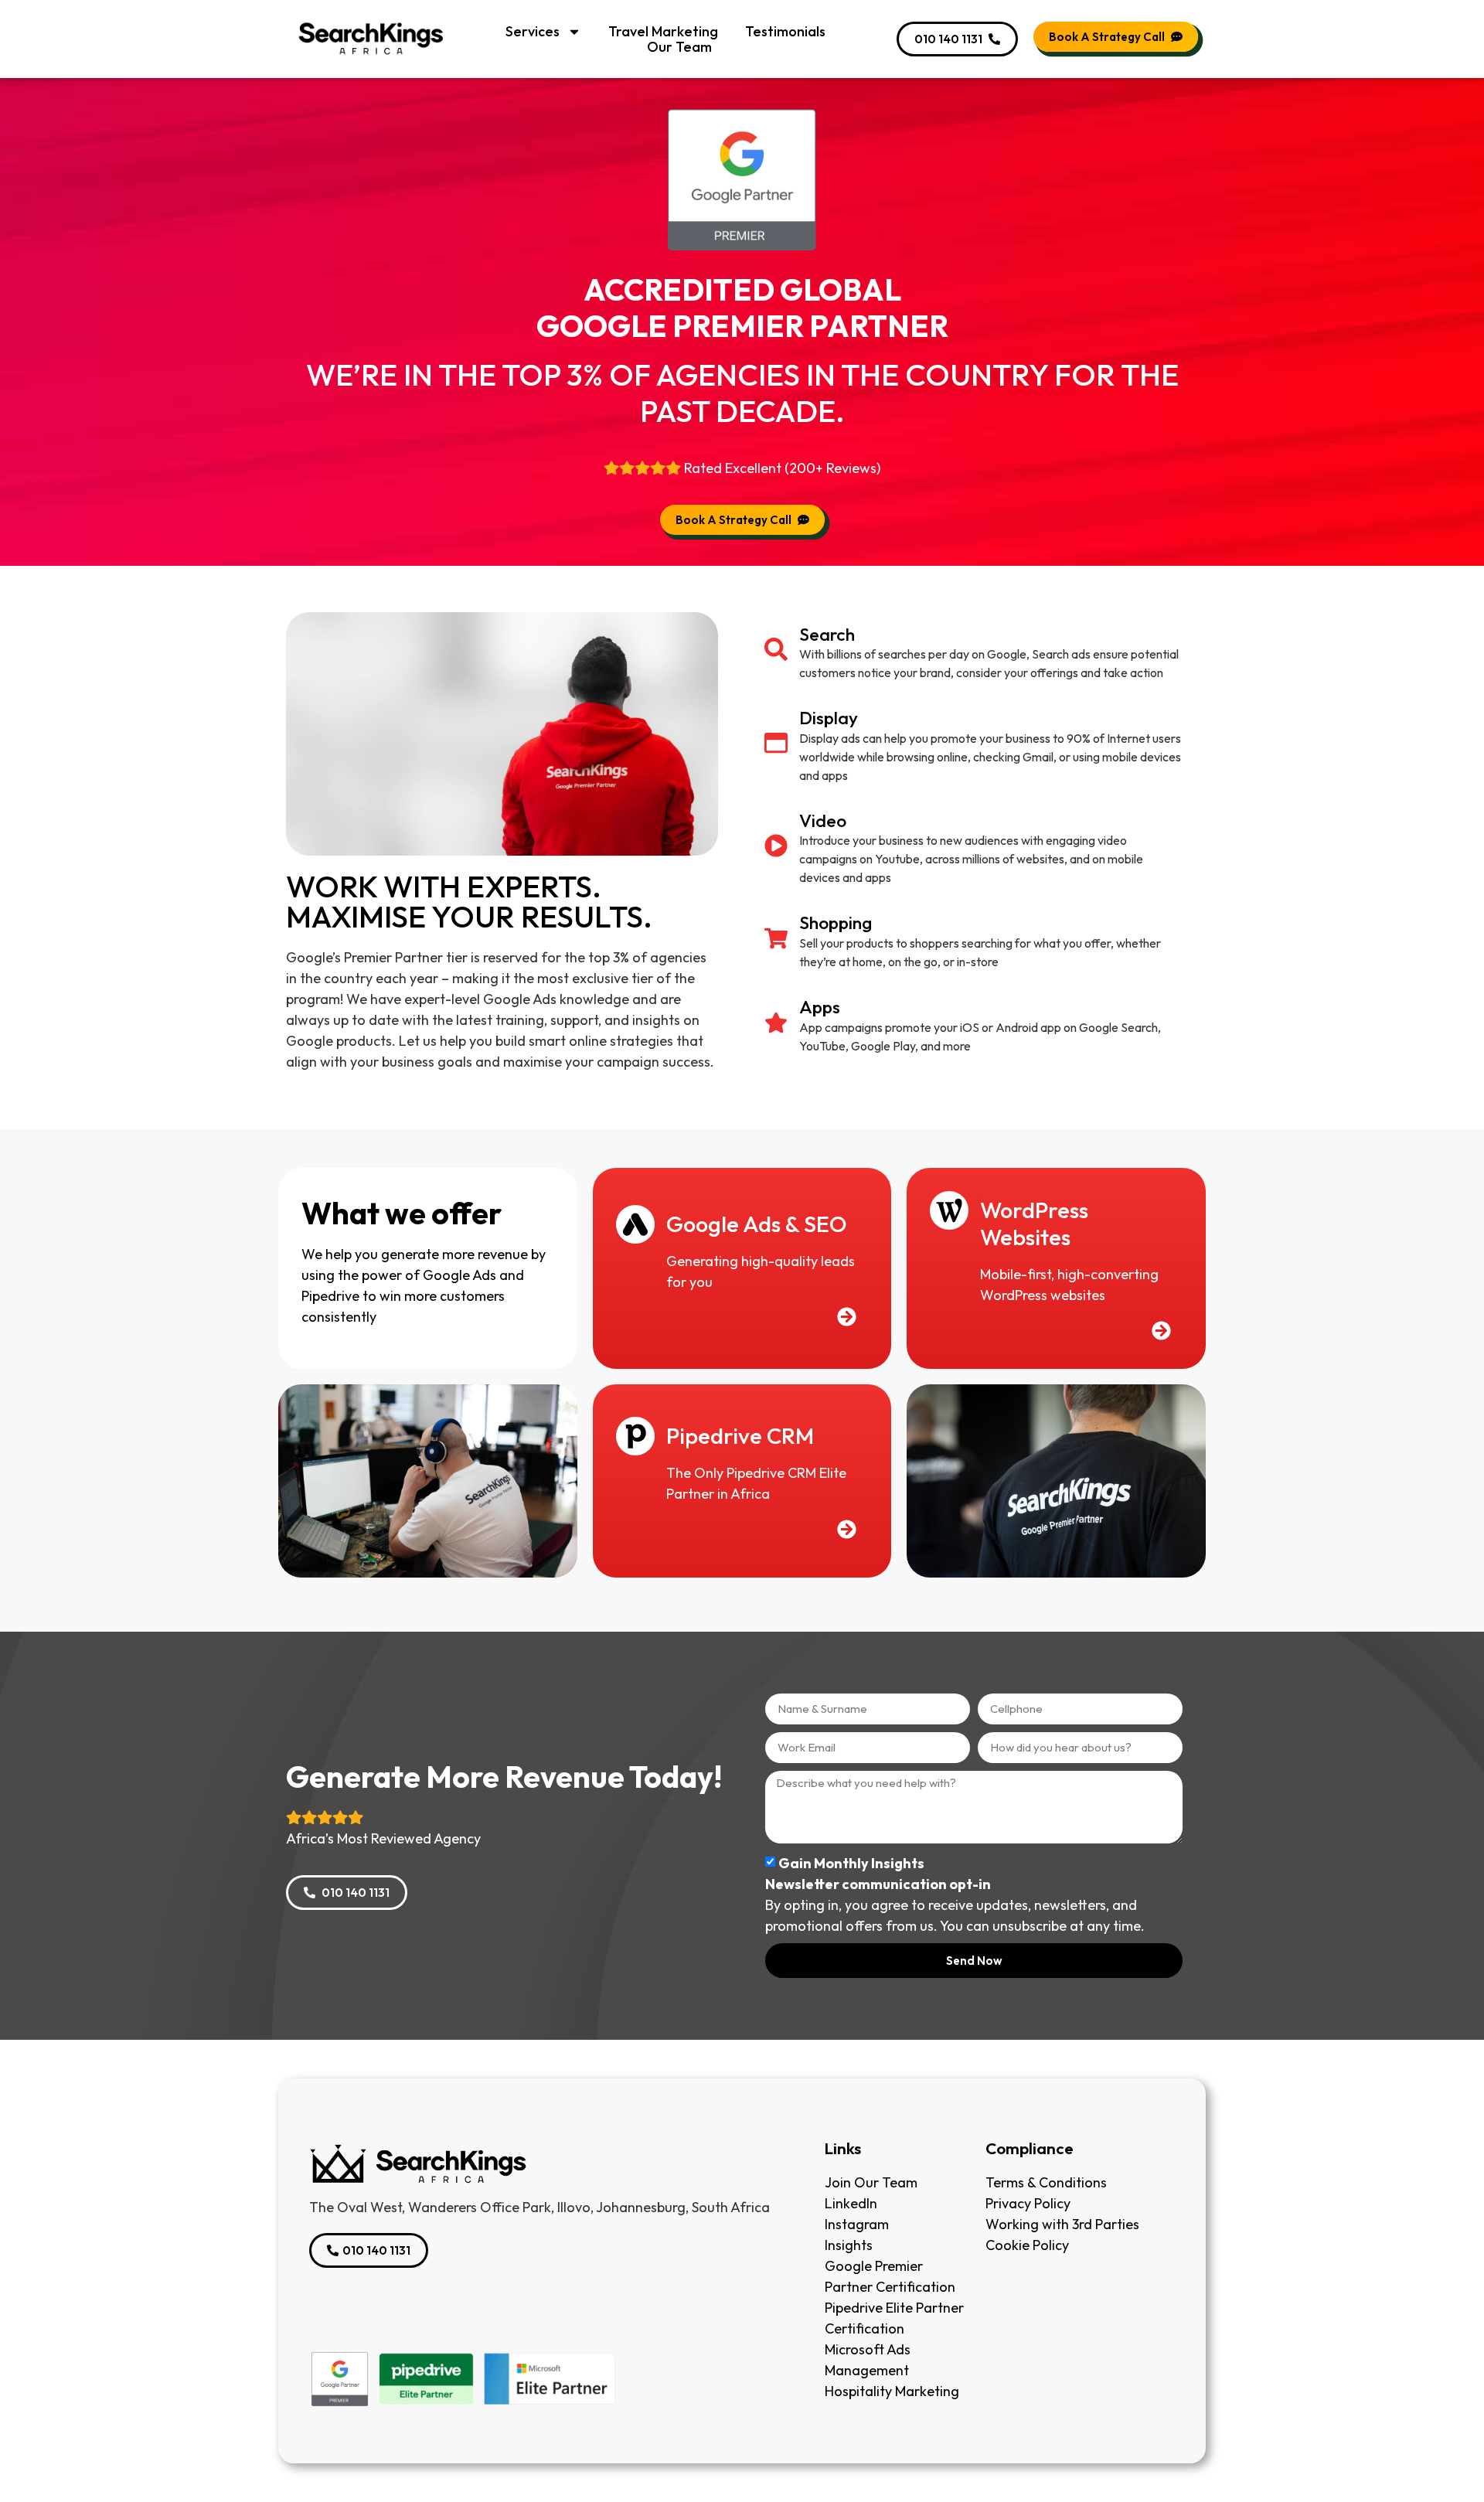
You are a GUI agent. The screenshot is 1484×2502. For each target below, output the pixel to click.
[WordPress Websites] (949, 1210)
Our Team (679, 47)
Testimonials (785, 32)
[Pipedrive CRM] (635, 1436)
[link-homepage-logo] (539, 2164)
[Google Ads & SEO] (635, 1224)
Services (533, 32)
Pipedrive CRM (740, 1436)
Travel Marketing (663, 32)
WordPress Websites (1034, 1224)
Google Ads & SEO (756, 1224)
